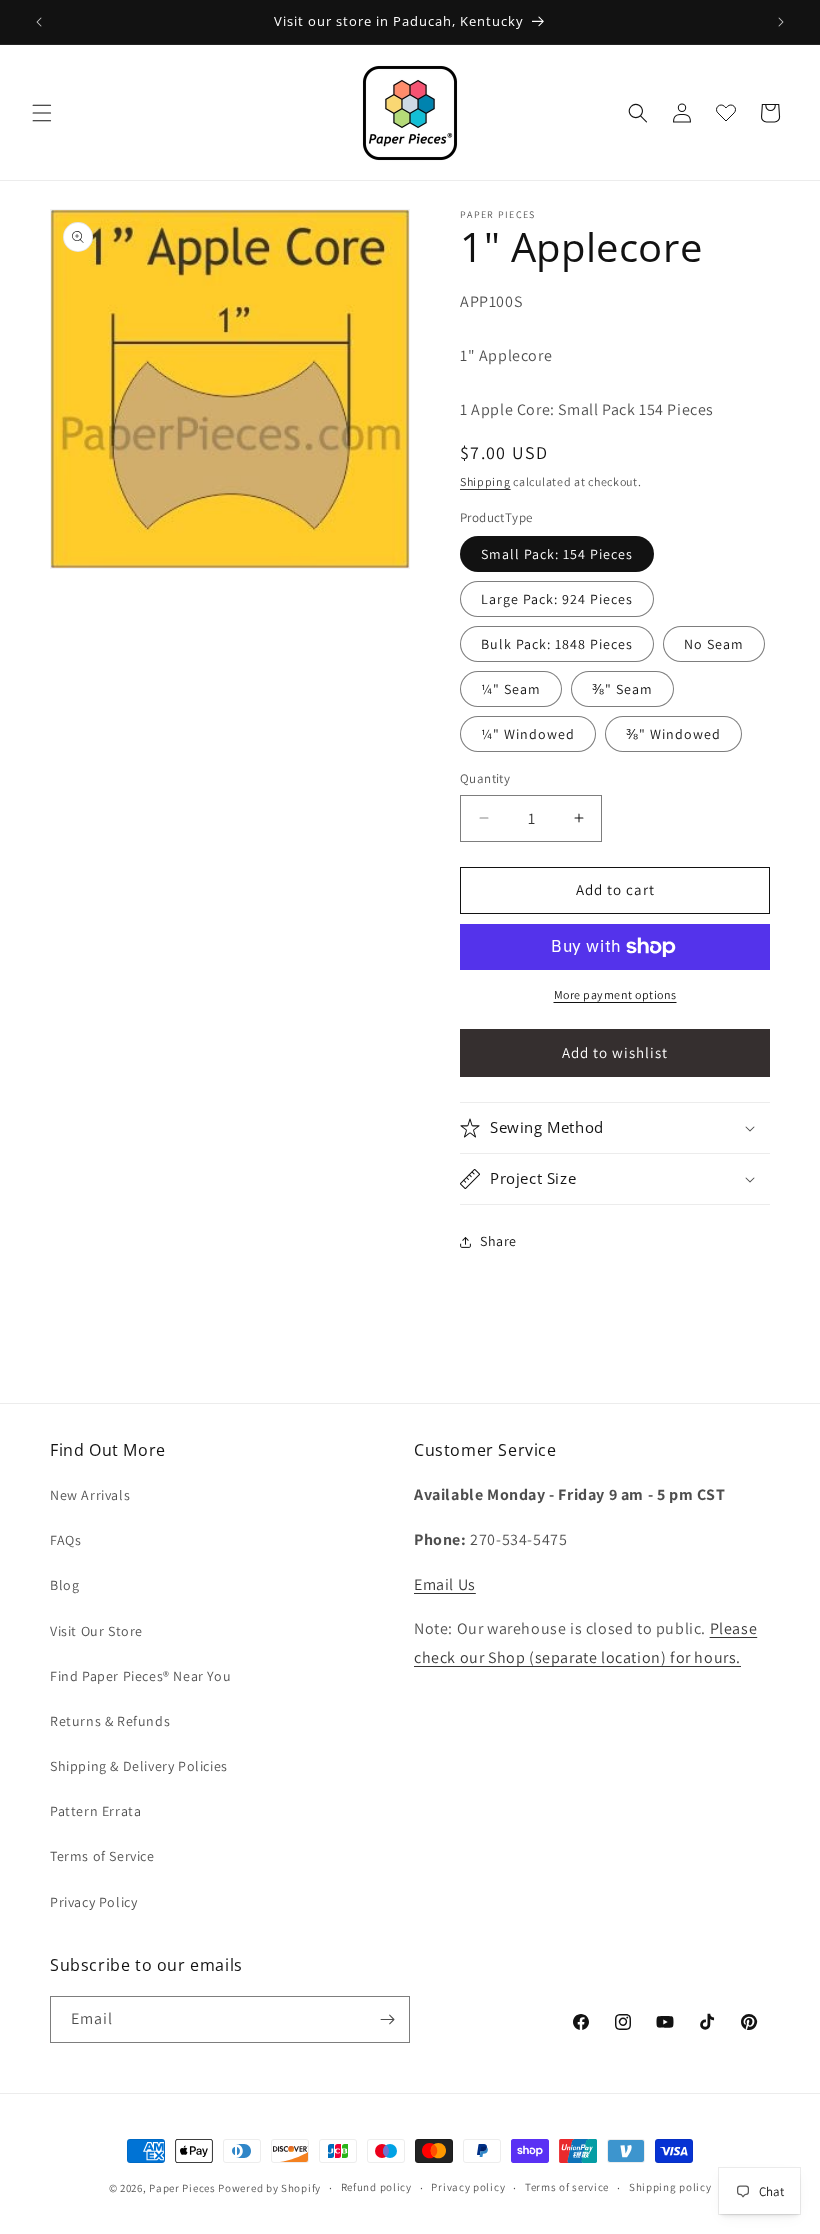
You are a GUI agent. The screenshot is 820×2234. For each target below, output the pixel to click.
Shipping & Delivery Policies (139, 1766)
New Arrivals (90, 1495)
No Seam (714, 644)
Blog (64, 1585)
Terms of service (567, 2187)
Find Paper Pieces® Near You (140, 1676)
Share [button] (498, 1241)
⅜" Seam (622, 689)
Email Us (445, 1584)
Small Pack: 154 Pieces (557, 554)
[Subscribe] (387, 2019)
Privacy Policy (93, 1902)
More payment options (615, 994)
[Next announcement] (781, 22)
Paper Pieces (182, 2188)
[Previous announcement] (39, 22)
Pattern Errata (95, 1811)
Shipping (485, 481)
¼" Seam (511, 689)
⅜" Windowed (673, 734)
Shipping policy (670, 2187)
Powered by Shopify (269, 2188)
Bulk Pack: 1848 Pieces (557, 644)
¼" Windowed (528, 734)
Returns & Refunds (110, 1721)
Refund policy (376, 2187)
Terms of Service (102, 1856)
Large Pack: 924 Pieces (557, 599)
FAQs (65, 1540)
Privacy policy (468, 2187)
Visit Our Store (96, 1631)
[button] (42, 113)
